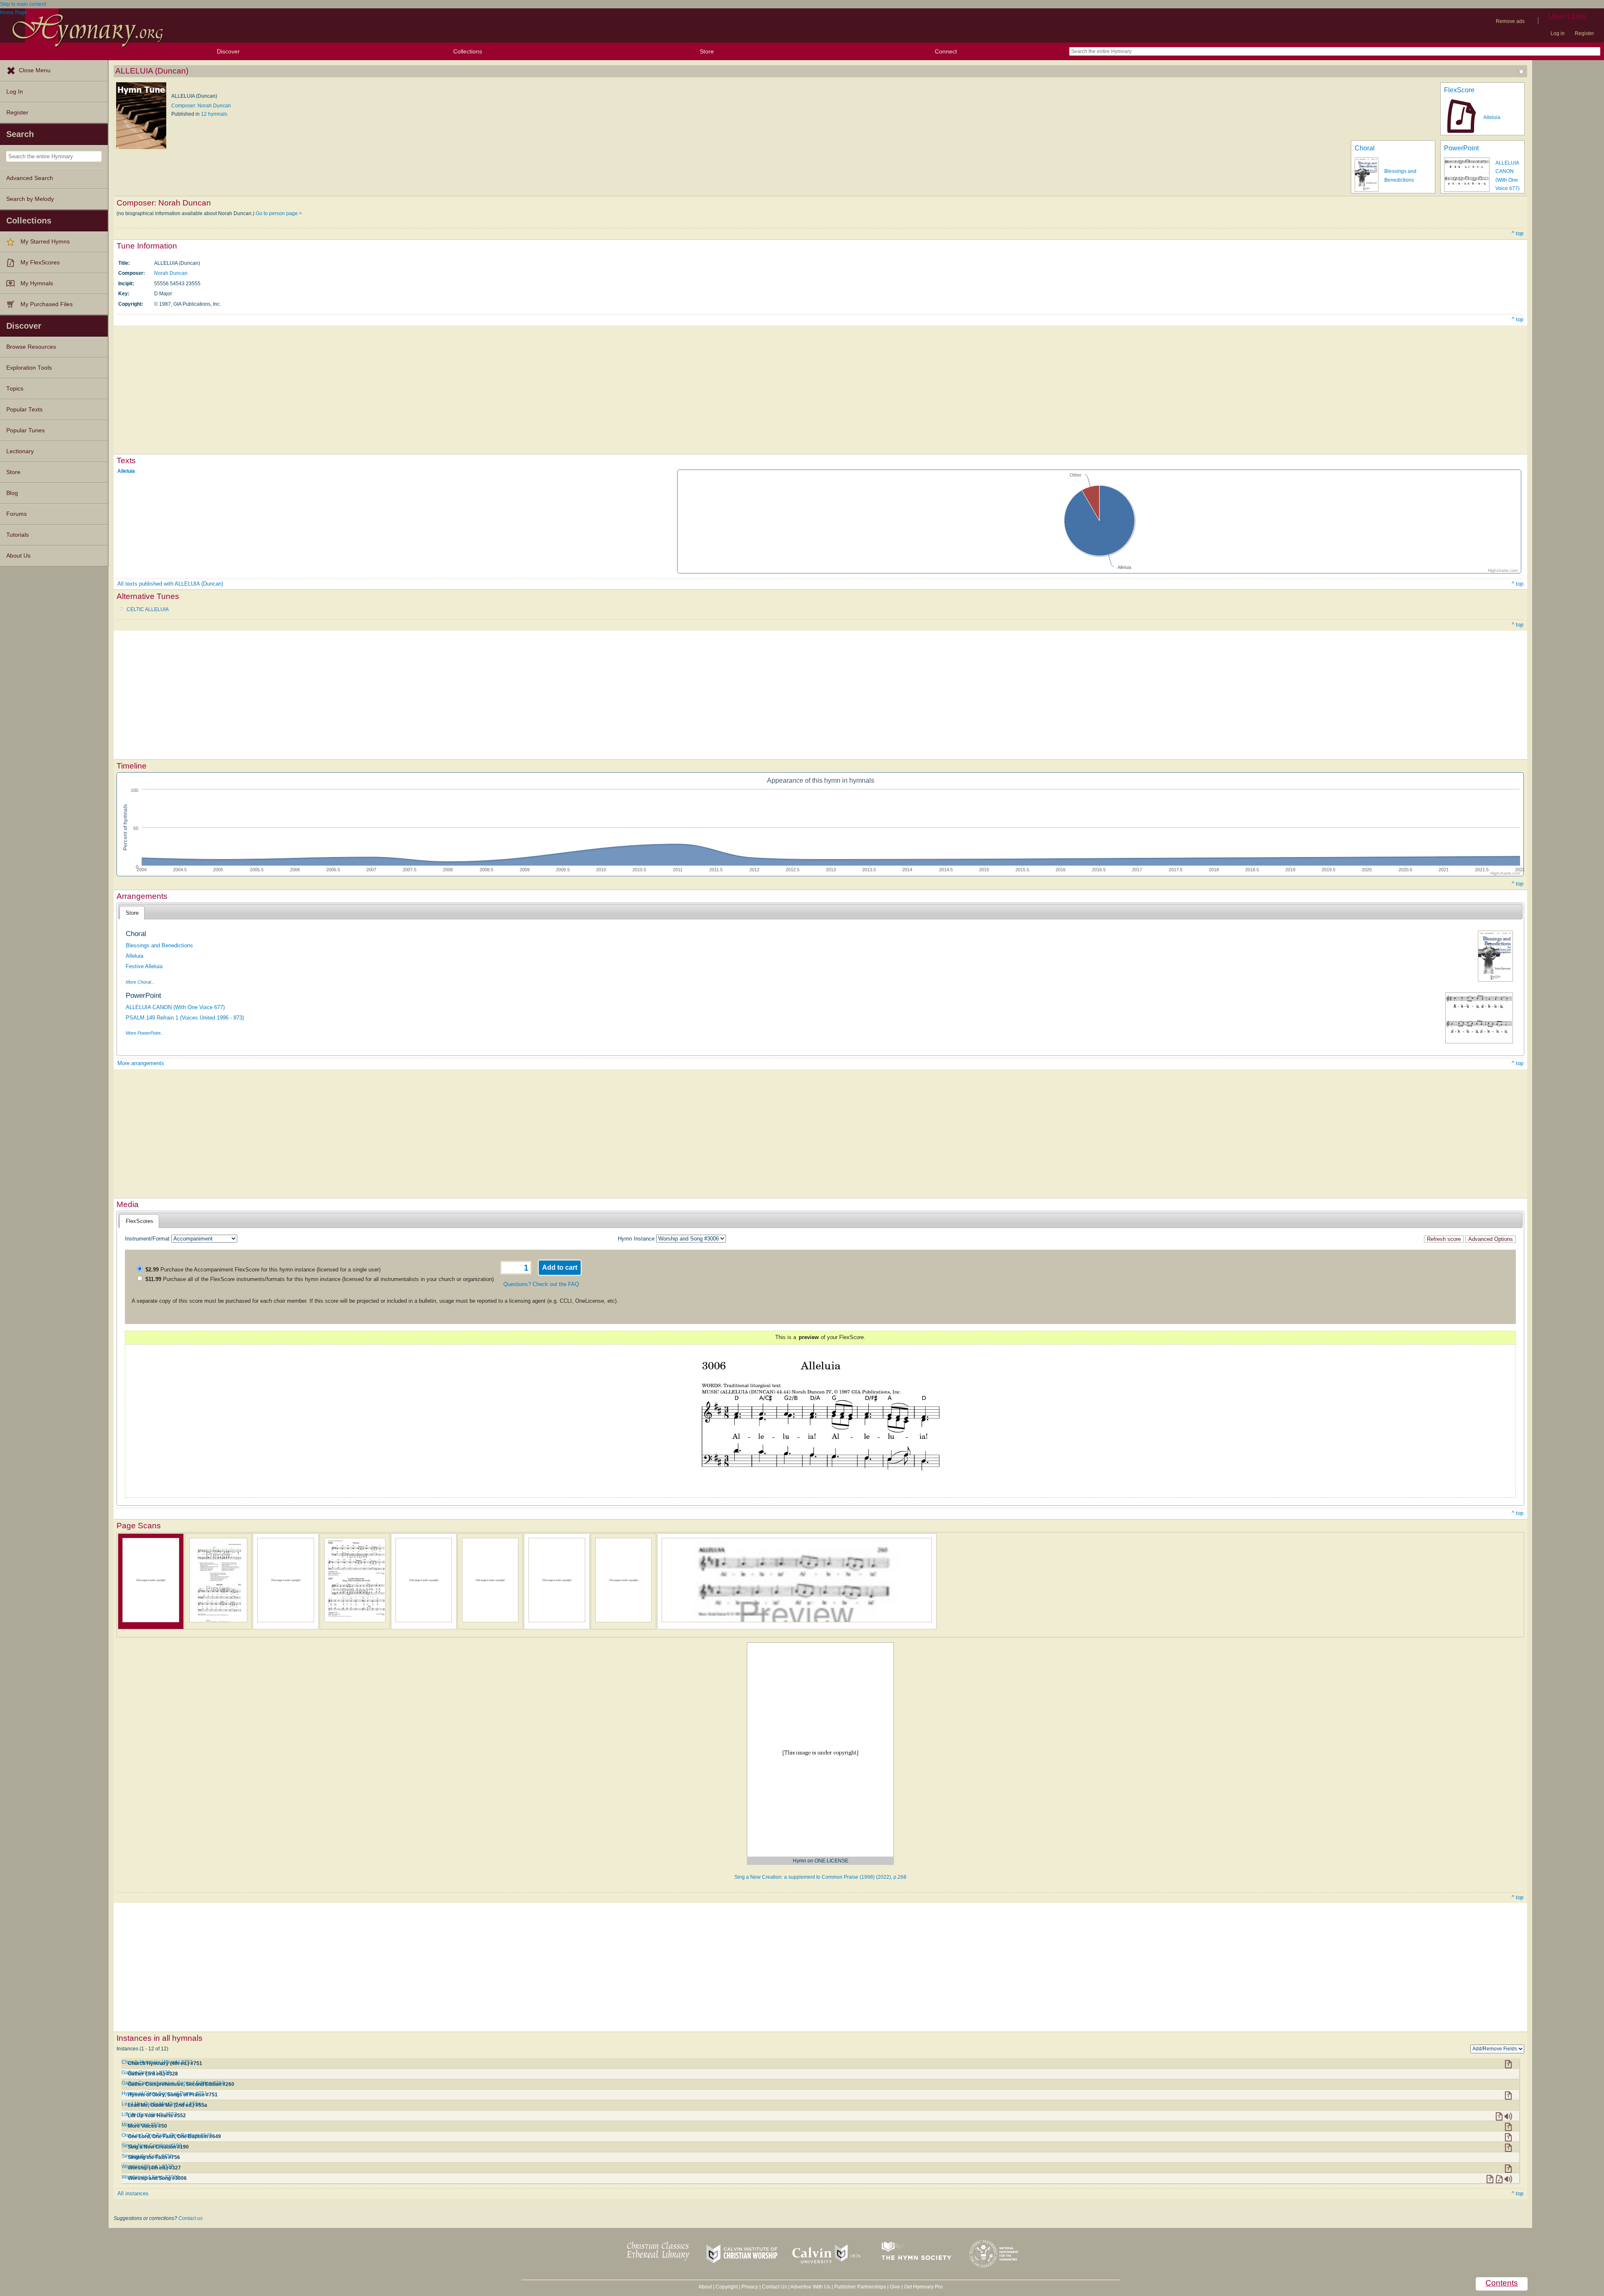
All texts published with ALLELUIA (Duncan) (170, 584)
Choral (1365, 148)
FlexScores (140, 1221)
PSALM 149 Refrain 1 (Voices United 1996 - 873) (185, 1018)
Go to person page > (279, 213)
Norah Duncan (171, 273)
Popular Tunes (25, 430)
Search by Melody (30, 199)
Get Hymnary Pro (923, 2287)
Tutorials (18, 535)
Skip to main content (23, 4)
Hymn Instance (636, 1239)
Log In (15, 92)
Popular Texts (24, 410)
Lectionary (20, 451)
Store (707, 51)
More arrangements (141, 1063)
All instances (133, 2193)
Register (1584, 33)
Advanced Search (30, 178)
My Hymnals (37, 283)
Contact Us (774, 2287)
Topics (15, 389)
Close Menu (35, 70)
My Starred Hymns (45, 242)
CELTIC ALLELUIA (148, 609)
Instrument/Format (147, 1239)
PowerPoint (1461, 148)
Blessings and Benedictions (159, 945)
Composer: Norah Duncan (201, 106)
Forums (16, 514)
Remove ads (1510, 21)
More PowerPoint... (145, 1033)
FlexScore (1459, 90)
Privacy (750, 2287)
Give (895, 2287)
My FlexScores (40, 263)
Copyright (727, 2287)
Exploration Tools (29, 368)
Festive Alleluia (144, 966)
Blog (12, 493)
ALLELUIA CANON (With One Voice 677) (175, 1007)
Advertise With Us (810, 2287)
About (705, 2287)
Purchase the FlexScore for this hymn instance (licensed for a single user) (263, 1270)
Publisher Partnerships (860, 2287)
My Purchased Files (47, 304)
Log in (1558, 33)
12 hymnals (214, 114)
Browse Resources (31, 347)
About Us (18, 556)
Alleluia (1492, 117)
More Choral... (140, 982)
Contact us (190, 2218)
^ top (1518, 233)
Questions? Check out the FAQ (541, 1284)
